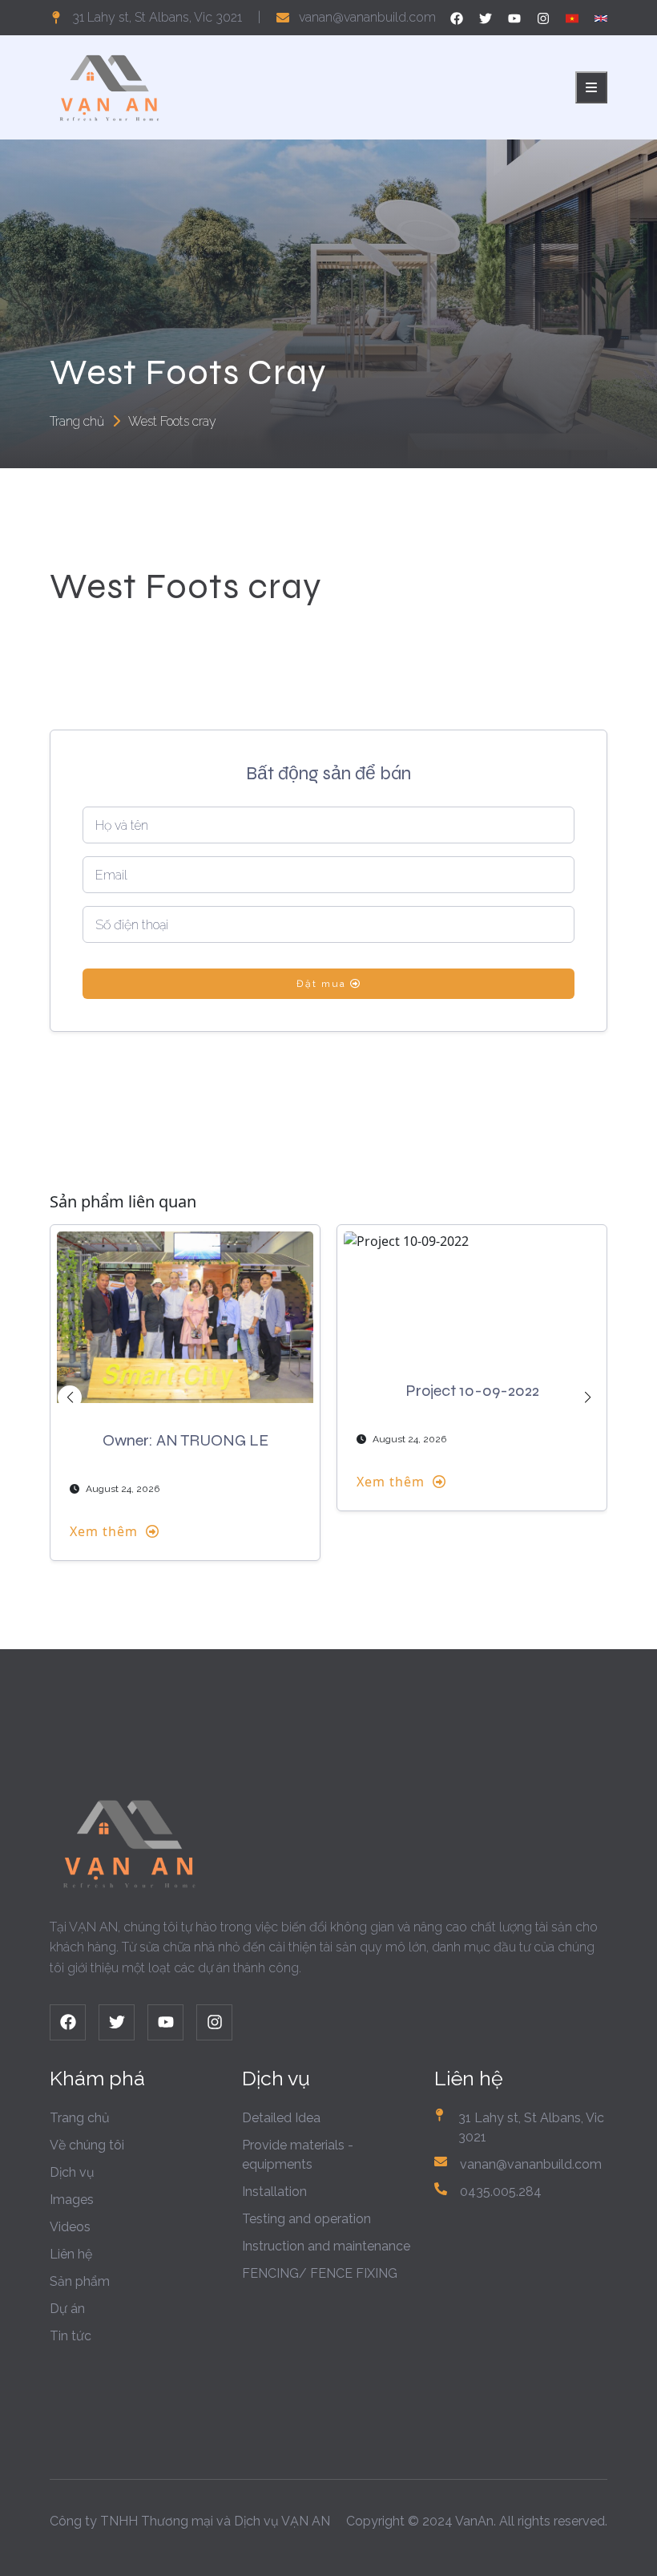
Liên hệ (71, 2254)
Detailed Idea (281, 2118)
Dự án (67, 2309)
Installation (274, 2192)
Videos (70, 2227)
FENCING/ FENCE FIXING (320, 2273)
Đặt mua (323, 984)
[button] (70, 1397)
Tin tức (71, 2336)
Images (72, 2200)
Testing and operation (306, 2219)
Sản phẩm (80, 2281)
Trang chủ (77, 421)
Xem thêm (104, 1531)
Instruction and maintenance (326, 2246)
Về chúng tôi (87, 2145)
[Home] (110, 86)
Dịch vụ (72, 2172)
